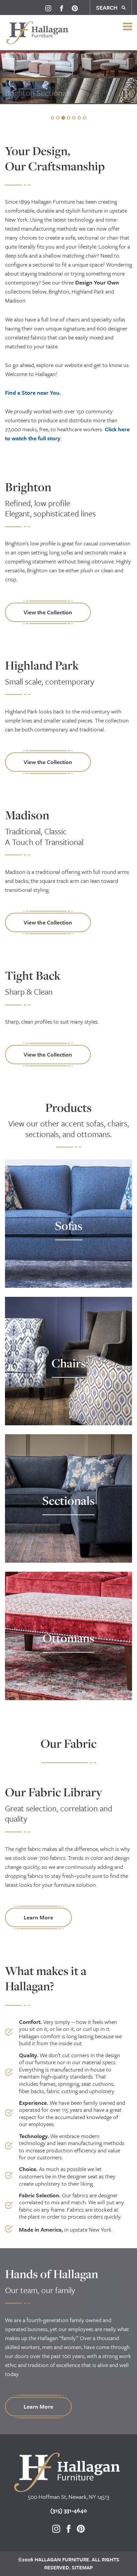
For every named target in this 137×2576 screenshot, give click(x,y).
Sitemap (82, 2567)
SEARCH (107, 7)
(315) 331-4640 (68, 2510)
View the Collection (48, 612)
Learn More (38, 1917)
